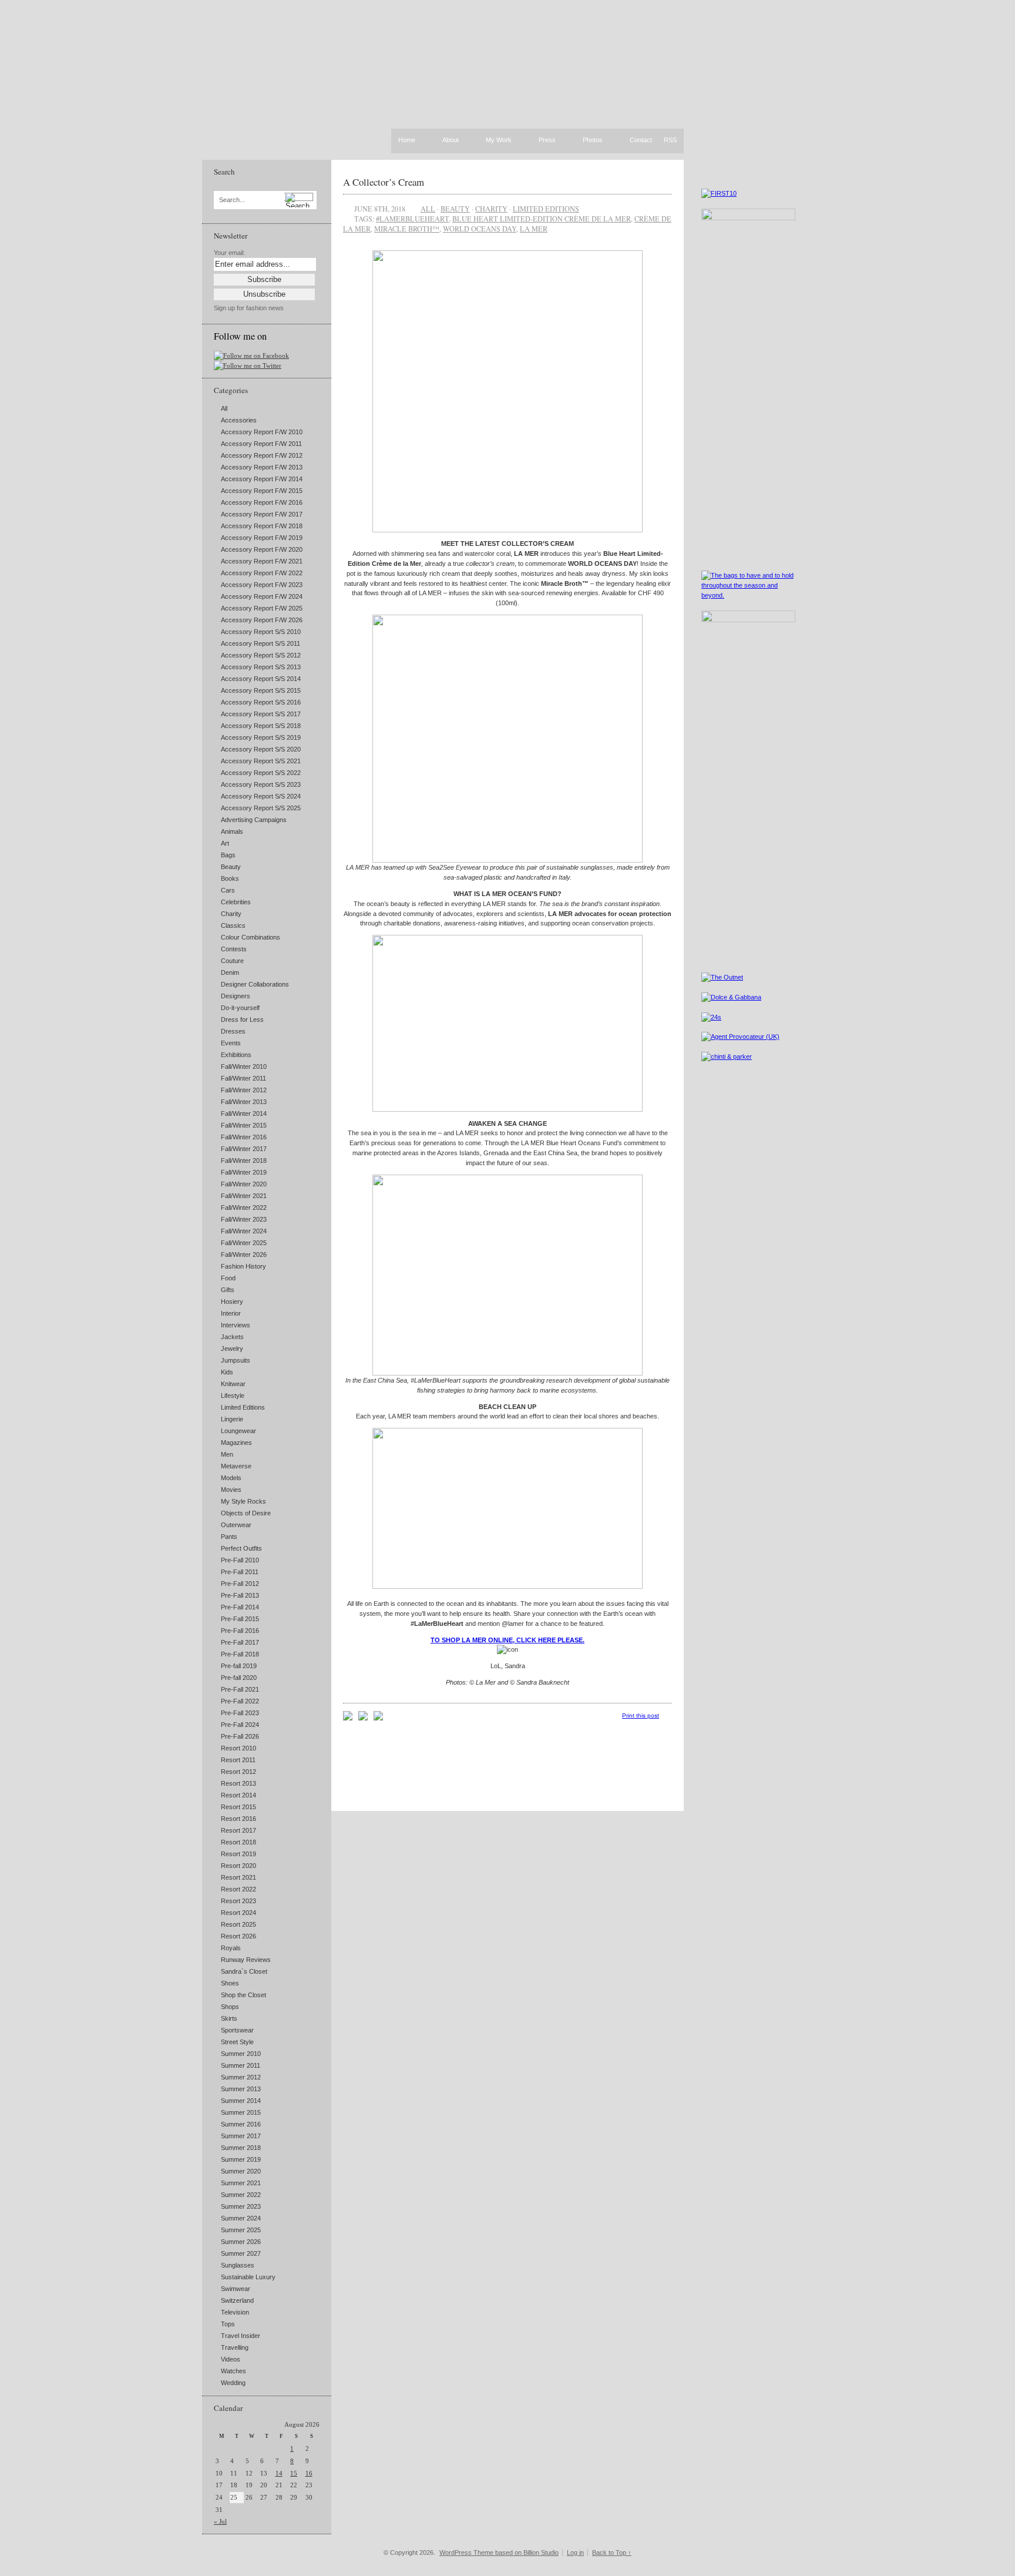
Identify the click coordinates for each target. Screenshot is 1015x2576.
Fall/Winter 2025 (244, 1243)
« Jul (220, 2521)
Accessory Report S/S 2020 (261, 749)
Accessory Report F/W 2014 (262, 479)
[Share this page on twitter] (378, 1718)
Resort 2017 (238, 1830)
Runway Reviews (246, 1960)
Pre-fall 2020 (239, 1678)
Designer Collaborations (255, 984)
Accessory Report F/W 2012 (262, 455)
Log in (575, 2552)
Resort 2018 (238, 1842)
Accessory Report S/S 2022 (261, 773)
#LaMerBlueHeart (412, 219)
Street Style (237, 2042)
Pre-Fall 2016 (240, 1631)
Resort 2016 (238, 1819)
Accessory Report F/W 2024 (262, 596)
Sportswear (237, 2030)
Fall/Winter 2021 (244, 1196)
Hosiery (232, 1302)
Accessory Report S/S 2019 (261, 737)
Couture (232, 961)
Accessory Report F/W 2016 (262, 502)
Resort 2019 (238, 1854)
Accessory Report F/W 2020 (262, 549)
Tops (228, 2324)
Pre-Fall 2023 (240, 1713)
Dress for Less (242, 1019)
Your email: (229, 253)
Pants (229, 1537)
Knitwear (233, 1384)
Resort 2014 (238, 1795)
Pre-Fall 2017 (240, 1642)
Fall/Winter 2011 (243, 1078)
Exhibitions (236, 1055)
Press (547, 140)
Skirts (229, 2018)
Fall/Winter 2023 (244, 1219)
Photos (593, 140)
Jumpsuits (236, 1360)
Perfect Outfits (241, 1548)
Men (227, 1454)
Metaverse (236, 1466)
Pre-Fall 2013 (240, 1595)
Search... (232, 200)
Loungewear (238, 1431)
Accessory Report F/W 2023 (262, 585)
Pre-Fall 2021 (240, 1689)
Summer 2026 (241, 2242)
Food (228, 1278)
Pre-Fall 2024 (240, 1725)
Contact (641, 140)
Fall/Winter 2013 (244, 1102)
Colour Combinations (251, 937)
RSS (670, 140)
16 (309, 2473)
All (224, 408)
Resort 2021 (238, 1877)
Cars (228, 890)
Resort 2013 (238, 1783)
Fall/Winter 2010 (244, 1066)
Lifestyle (233, 1396)
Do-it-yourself (240, 1008)
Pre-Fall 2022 (240, 1701)
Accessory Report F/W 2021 (262, 561)
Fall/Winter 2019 (244, 1172)
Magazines (236, 1443)
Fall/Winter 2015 (244, 1125)
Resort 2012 (238, 1772)
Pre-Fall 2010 (240, 1560)
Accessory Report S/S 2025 (261, 808)
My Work (499, 140)
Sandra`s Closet (244, 1971)
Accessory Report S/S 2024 (261, 796)
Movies (231, 1490)
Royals (231, 1948)
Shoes (230, 1983)
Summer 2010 (241, 2054)
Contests (234, 949)
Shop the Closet (243, 1995)
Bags (228, 855)
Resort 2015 (238, 1807)
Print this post (641, 1715)
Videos (231, 2359)
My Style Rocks (243, 1501)
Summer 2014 (241, 2101)
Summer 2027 (241, 2253)
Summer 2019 (241, 2159)
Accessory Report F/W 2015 (262, 491)
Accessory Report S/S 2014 (261, 679)
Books (230, 878)
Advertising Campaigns (254, 820)
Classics (233, 925)
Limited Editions (243, 1407)
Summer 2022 (241, 2195)
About (451, 140)
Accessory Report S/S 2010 (261, 632)
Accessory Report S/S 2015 (261, 690)
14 (279, 2473)
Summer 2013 (241, 2089)
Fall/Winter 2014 (244, 1113)
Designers (236, 996)
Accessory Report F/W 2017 (262, 514)
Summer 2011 (241, 2065)
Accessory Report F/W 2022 (262, 573)
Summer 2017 (241, 2136)
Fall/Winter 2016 (244, 1137)
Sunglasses (238, 2265)
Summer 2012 (241, 2077)
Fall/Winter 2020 (244, 1184)
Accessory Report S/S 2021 (261, 761)
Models (231, 1478)
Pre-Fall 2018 (240, 1654)
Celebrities (236, 902)
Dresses (233, 1031)
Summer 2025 (241, 2230)
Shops (230, 2007)
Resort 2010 (238, 1748)
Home (407, 140)
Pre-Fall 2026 (240, 1736)
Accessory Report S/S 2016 (261, 702)
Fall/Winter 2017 (244, 1149)
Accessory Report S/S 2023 (261, 784)
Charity (231, 914)
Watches (233, 2371)
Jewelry (232, 1349)
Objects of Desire (246, 1513)
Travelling (235, 2347)
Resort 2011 (238, 1760)
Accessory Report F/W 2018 (262, 526)
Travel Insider (241, 2336)
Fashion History (243, 1266)
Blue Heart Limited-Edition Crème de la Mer (542, 219)
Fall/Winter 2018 (244, 1160)
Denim (230, 972)
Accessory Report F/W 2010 (262, 432)
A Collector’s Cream (384, 182)
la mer (534, 229)
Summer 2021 (241, 2183)
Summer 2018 (241, 2148)
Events (231, 1043)
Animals (232, 831)
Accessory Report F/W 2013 (262, 467)
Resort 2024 (238, 1913)
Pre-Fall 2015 (240, 1619)
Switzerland (237, 2300)
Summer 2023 (241, 2206)
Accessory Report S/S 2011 (261, 643)
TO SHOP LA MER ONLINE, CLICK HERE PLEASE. (508, 1640)
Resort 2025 (238, 1924)
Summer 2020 (241, 2171)
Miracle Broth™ (407, 229)
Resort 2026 (238, 1936)
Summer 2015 (241, 2112)
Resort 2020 (238, 1866)
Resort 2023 (238, 1901)
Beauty (231, 867)
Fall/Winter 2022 (244, 1207)
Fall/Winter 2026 (244, 1255)
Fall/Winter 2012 (244, 1090)
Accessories (239, 420)
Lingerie (232, 1419)
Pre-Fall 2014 (240, 1607)
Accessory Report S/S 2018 (261, 726)
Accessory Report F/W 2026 (262, 620)
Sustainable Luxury (248, 2277)
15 (294, 2473)
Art (225, 843)
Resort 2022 (238, 1889)
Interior (231, 1313)
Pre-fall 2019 (239, 1666)
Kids (227, 1372)
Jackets (232, 1337)
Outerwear (236, 1525)
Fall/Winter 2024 (244, 1231)
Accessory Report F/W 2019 (262, 538)
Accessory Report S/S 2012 (261, 655)
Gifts (228, 1290)
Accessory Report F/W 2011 (261, 444)
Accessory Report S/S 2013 (261, 667)
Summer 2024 (241, 2218)
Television (235, 2312)
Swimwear (236, 2289)
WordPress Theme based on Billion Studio (499, 2552)
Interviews (236, 1325)
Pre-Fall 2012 (240, 1584)
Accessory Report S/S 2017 (261, 714)
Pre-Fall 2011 (240, 1572)
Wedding (233, 2383)
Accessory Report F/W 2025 (262, 608)
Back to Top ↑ (612, 2552)
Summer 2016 (241, 2124)
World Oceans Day (480, 229)
